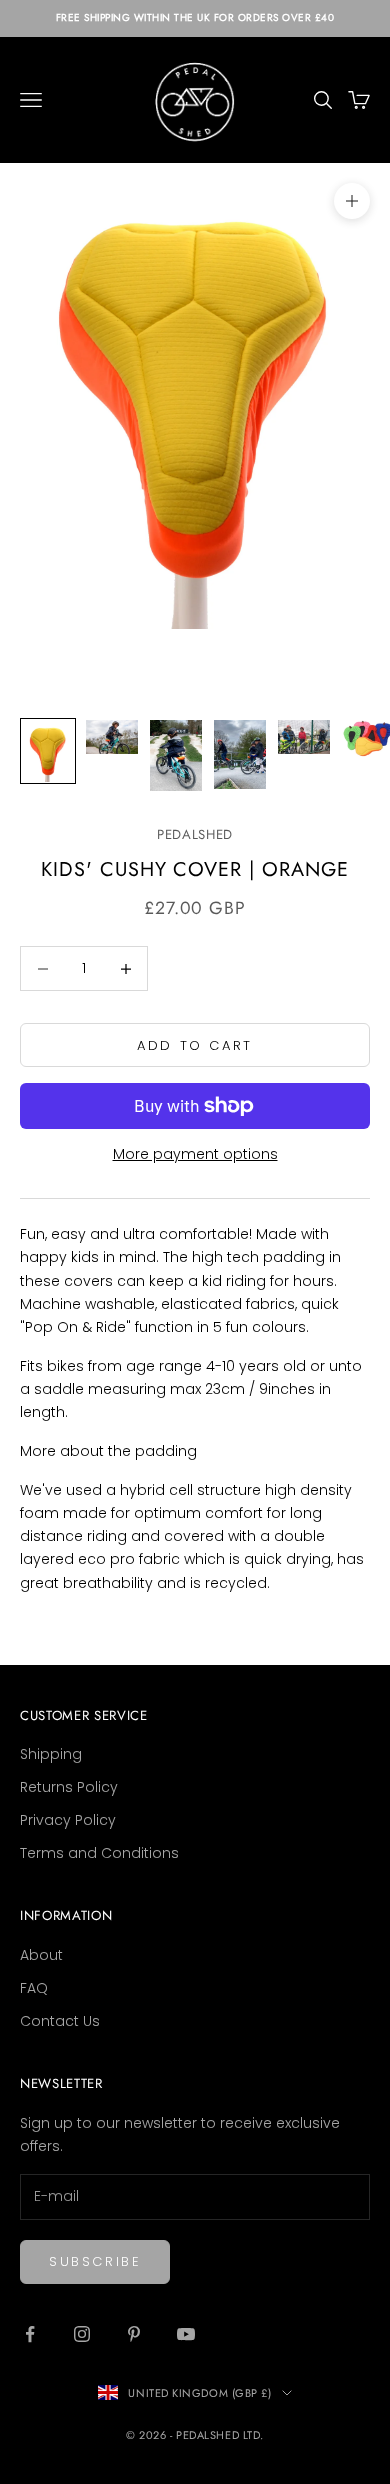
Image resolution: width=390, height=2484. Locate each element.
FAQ (34, 1988)
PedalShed (195, 834)
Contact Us (60, 2021)
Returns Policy (69, 1787)
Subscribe (95, 2261)
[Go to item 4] (240, 754)
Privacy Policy (68, 1820)
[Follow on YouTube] (186, 2334)
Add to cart (195, 1045)
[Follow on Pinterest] (134, 2334)
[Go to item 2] (112, 737)
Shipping (51, 1754)
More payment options (195, 1154)
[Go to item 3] (176, 755)
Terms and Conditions (99, 1853)
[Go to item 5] (304, 737)
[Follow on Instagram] (82, 2334)
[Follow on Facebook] (30, 2334)
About (41, 1955)
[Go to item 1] (48, 751)
